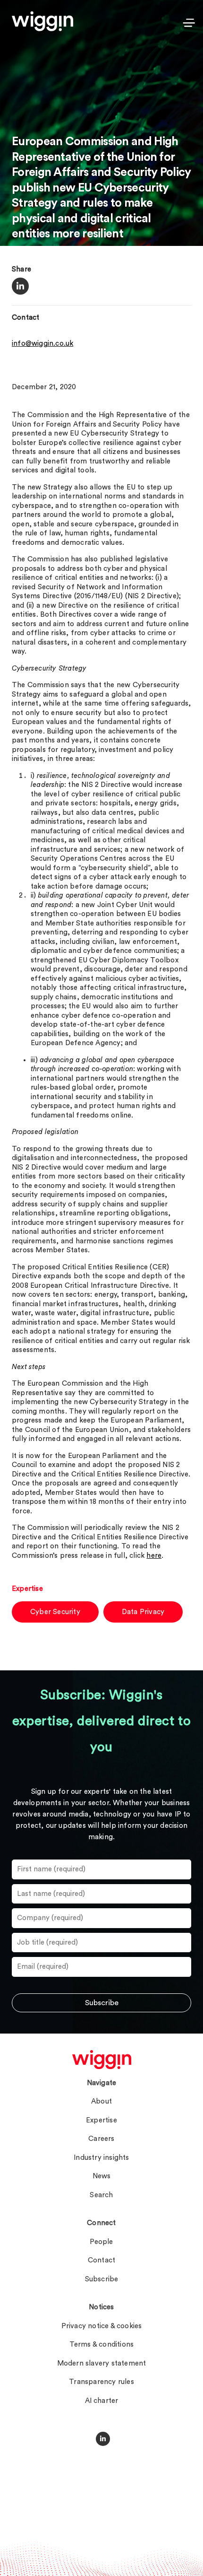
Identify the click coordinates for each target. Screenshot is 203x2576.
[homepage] (102, 2060)
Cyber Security (55, 1612)
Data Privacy (143, 1612)
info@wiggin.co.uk (42, 344)
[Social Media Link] (103, 2439)
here (154, 1556)
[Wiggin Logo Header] (42, 21)
